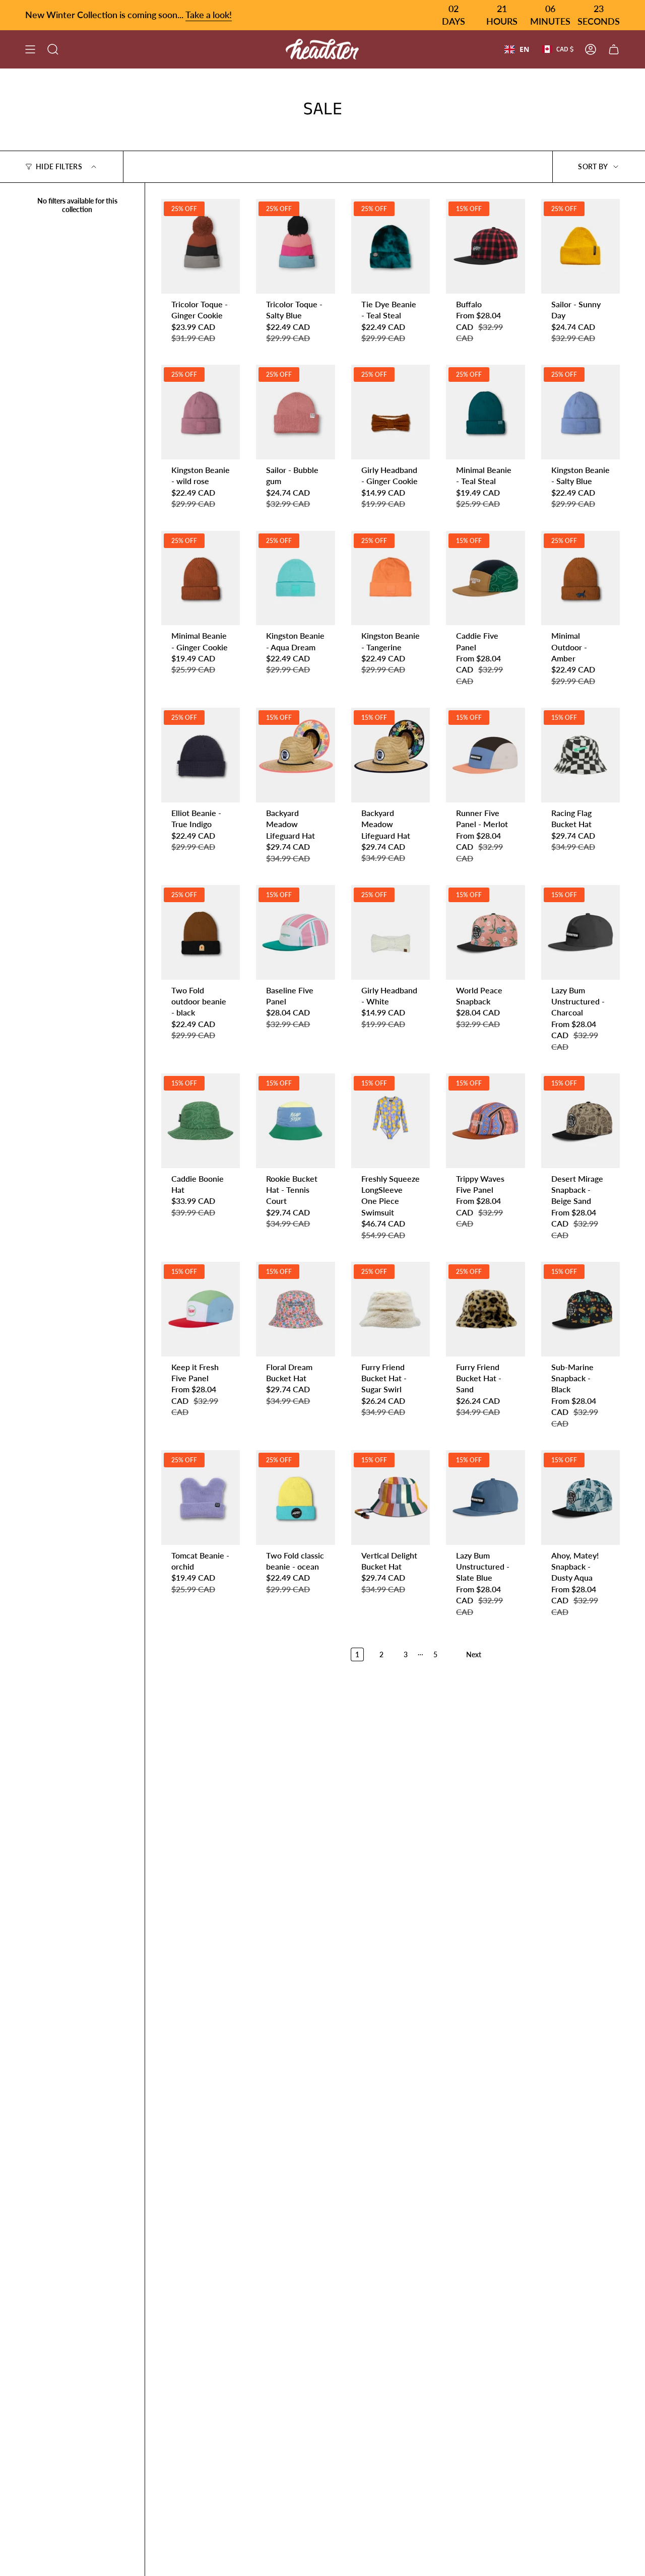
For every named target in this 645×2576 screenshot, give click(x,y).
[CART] (614, 49)
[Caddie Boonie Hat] (201, 1121)
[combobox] (517, 49)
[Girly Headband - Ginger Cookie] (391, 412)
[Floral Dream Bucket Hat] (295, 1309)
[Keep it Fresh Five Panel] (201, 1309)
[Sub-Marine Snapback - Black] (580, 1309)
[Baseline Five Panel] (295, 932)
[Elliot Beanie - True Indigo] (201, 755)
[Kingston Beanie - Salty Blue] (580, 412)
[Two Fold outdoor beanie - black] (201, 932)
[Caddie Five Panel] (485, 578)
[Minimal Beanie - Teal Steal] (485, 412)
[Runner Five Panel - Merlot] (485, 755)
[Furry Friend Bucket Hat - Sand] (485, 1309)
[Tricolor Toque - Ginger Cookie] (201, 246)
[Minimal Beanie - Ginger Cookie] (201, 578)
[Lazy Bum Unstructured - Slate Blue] (485, 1498)
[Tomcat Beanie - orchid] (201, 1498)
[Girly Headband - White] (391, 932)
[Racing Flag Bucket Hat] (580, 755)
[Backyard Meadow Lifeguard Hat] (295, 755)
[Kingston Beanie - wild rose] (201, 412)
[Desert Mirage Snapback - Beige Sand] (580, 1121)
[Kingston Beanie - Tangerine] (391, 578)
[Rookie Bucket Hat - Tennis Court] (295, 1121)
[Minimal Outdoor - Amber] (580, 578)
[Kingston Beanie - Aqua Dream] (295, 578)
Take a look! (209, 15)
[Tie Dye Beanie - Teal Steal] (391, 246)
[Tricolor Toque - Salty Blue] (295, 246)
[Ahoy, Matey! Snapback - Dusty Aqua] (580, 1498)
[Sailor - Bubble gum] (295, 412)
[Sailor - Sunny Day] (580, 246)
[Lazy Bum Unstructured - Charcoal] (580, 932)
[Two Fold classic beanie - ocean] (295, 1498)
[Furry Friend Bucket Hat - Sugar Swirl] (391, 1309)
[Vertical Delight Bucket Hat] (391, 1498)
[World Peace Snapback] (485, 932)
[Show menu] (30, 49)
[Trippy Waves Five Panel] (485, 1121)
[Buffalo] (485, 246)
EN (524, 49)
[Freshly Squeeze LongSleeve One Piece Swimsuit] (391, 1121)
